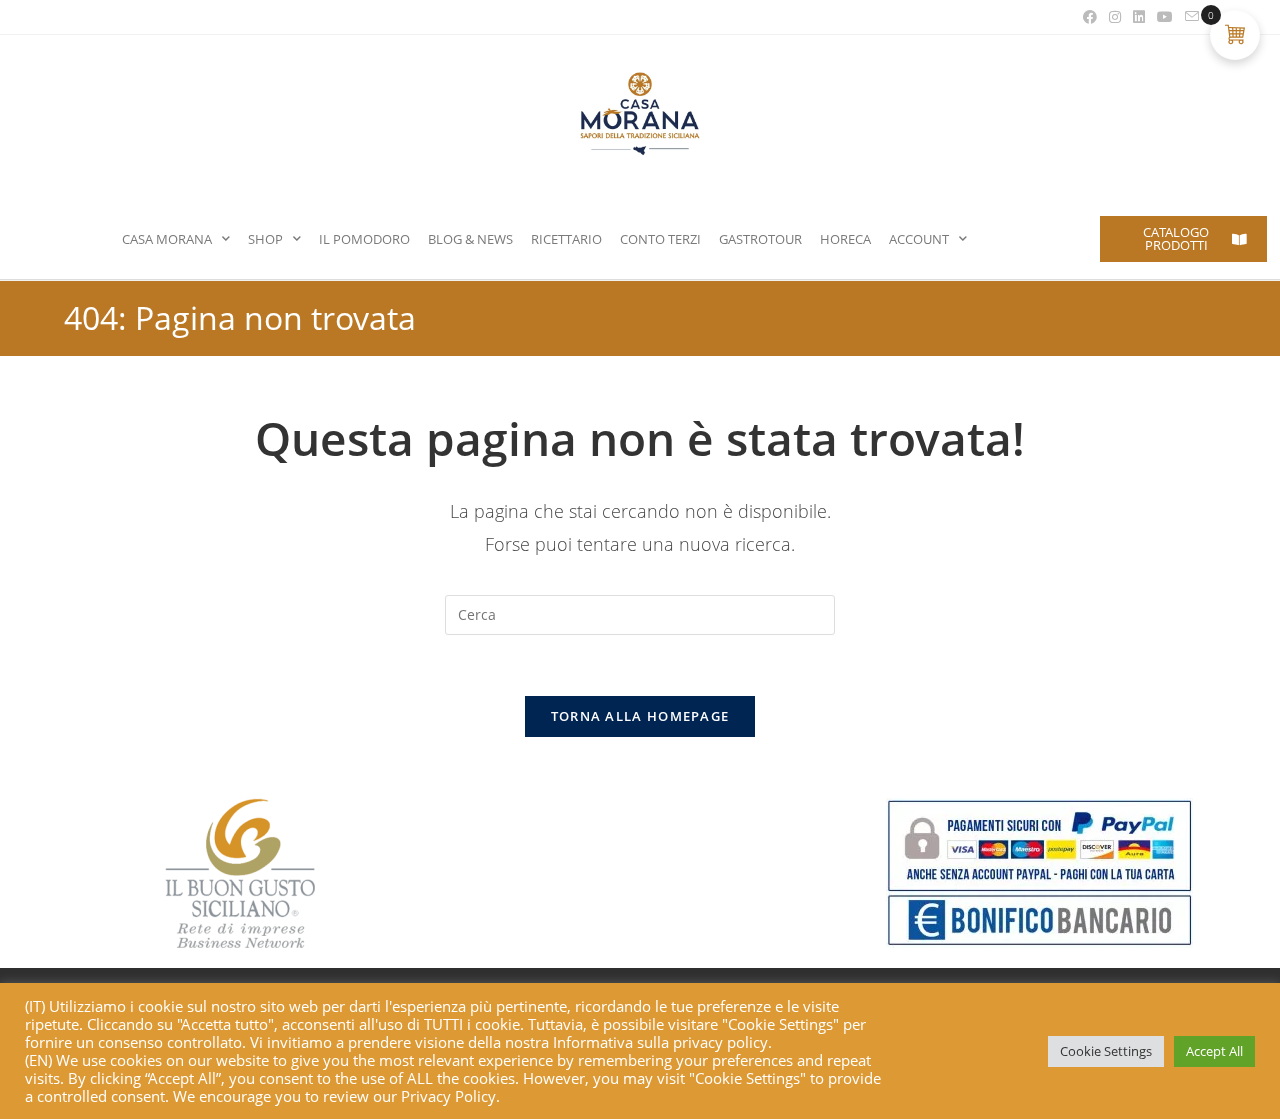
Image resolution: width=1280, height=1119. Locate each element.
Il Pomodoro (364, 239)
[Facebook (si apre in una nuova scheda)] (1090, 17)
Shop (265, 239)
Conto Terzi (660, 239)
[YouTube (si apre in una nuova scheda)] (1165, 17)
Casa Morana (167, 239)
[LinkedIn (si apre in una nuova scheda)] (1139, 17)
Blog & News (470, 239)
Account (919, 239)
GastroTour (760, 239)
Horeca (845, 239)
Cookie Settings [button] (1106, 1051)
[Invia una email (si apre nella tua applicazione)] (1189, 17)
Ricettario (566, 239)
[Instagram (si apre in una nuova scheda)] (1115, 17)
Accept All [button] (1214, 1051)
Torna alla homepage (640, 716)
